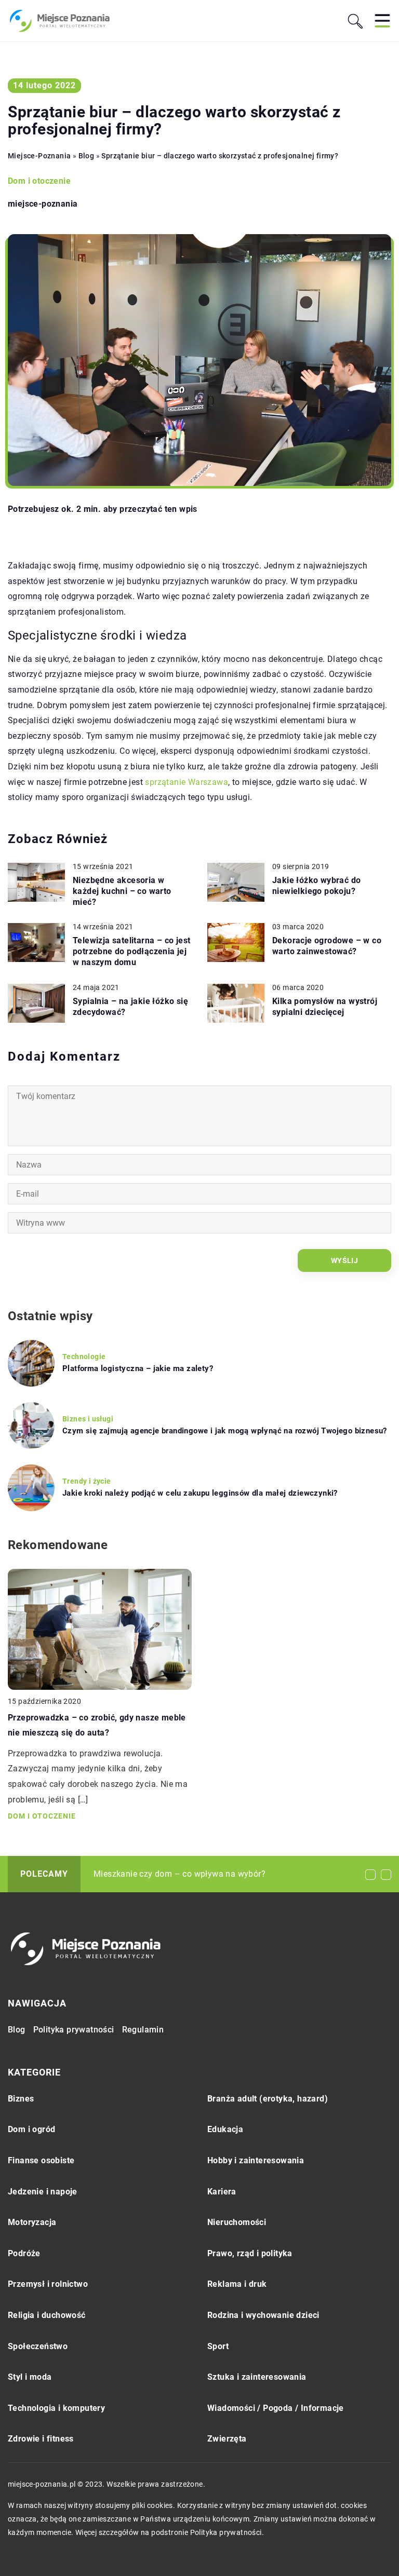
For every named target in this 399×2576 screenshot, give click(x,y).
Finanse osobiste (41, 2160)
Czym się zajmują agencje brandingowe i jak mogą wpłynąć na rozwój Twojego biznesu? (225, 1431)
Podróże (24, 2253)
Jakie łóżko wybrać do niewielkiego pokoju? (316, 886)
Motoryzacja (32, 2222)
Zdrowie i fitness (41, 2439)
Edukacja (225, 2129)
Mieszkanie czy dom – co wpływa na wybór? (179, 1874)
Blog (17, 2030)
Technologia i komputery (56, 2408)
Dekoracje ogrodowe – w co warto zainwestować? (327, 946)
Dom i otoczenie (39, 181)
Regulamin (143, 2030)
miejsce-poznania (43, 204)
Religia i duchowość (47, 2315)
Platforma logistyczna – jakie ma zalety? (138, 1368)
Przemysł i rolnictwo (48, 2284)
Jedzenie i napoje (43, 2192)
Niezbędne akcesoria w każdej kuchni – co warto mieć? (122, 891)
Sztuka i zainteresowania (257, 2377)
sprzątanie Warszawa (187, 782)
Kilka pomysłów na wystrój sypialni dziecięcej (325, 1007)
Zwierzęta (227, 2439)
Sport (218, 2346)
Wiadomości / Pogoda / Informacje (276, 2408)
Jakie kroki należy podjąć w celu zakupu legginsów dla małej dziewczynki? (200, 1493)
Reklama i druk (237, 2284)
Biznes (21, 2099)
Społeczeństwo (38, 2346)
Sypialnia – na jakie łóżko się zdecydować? (130, 1007)
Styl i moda (30, 2377)
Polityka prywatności (74, 2030)
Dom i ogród (31, 2129)
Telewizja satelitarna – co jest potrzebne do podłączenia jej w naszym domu (131, 951)
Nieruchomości (237, 2222)
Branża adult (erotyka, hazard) (268, 2099)
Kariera (222, 2192)
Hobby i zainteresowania (256, 2160)
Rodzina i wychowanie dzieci (263, 2315)
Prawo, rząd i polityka (250, 2253)
